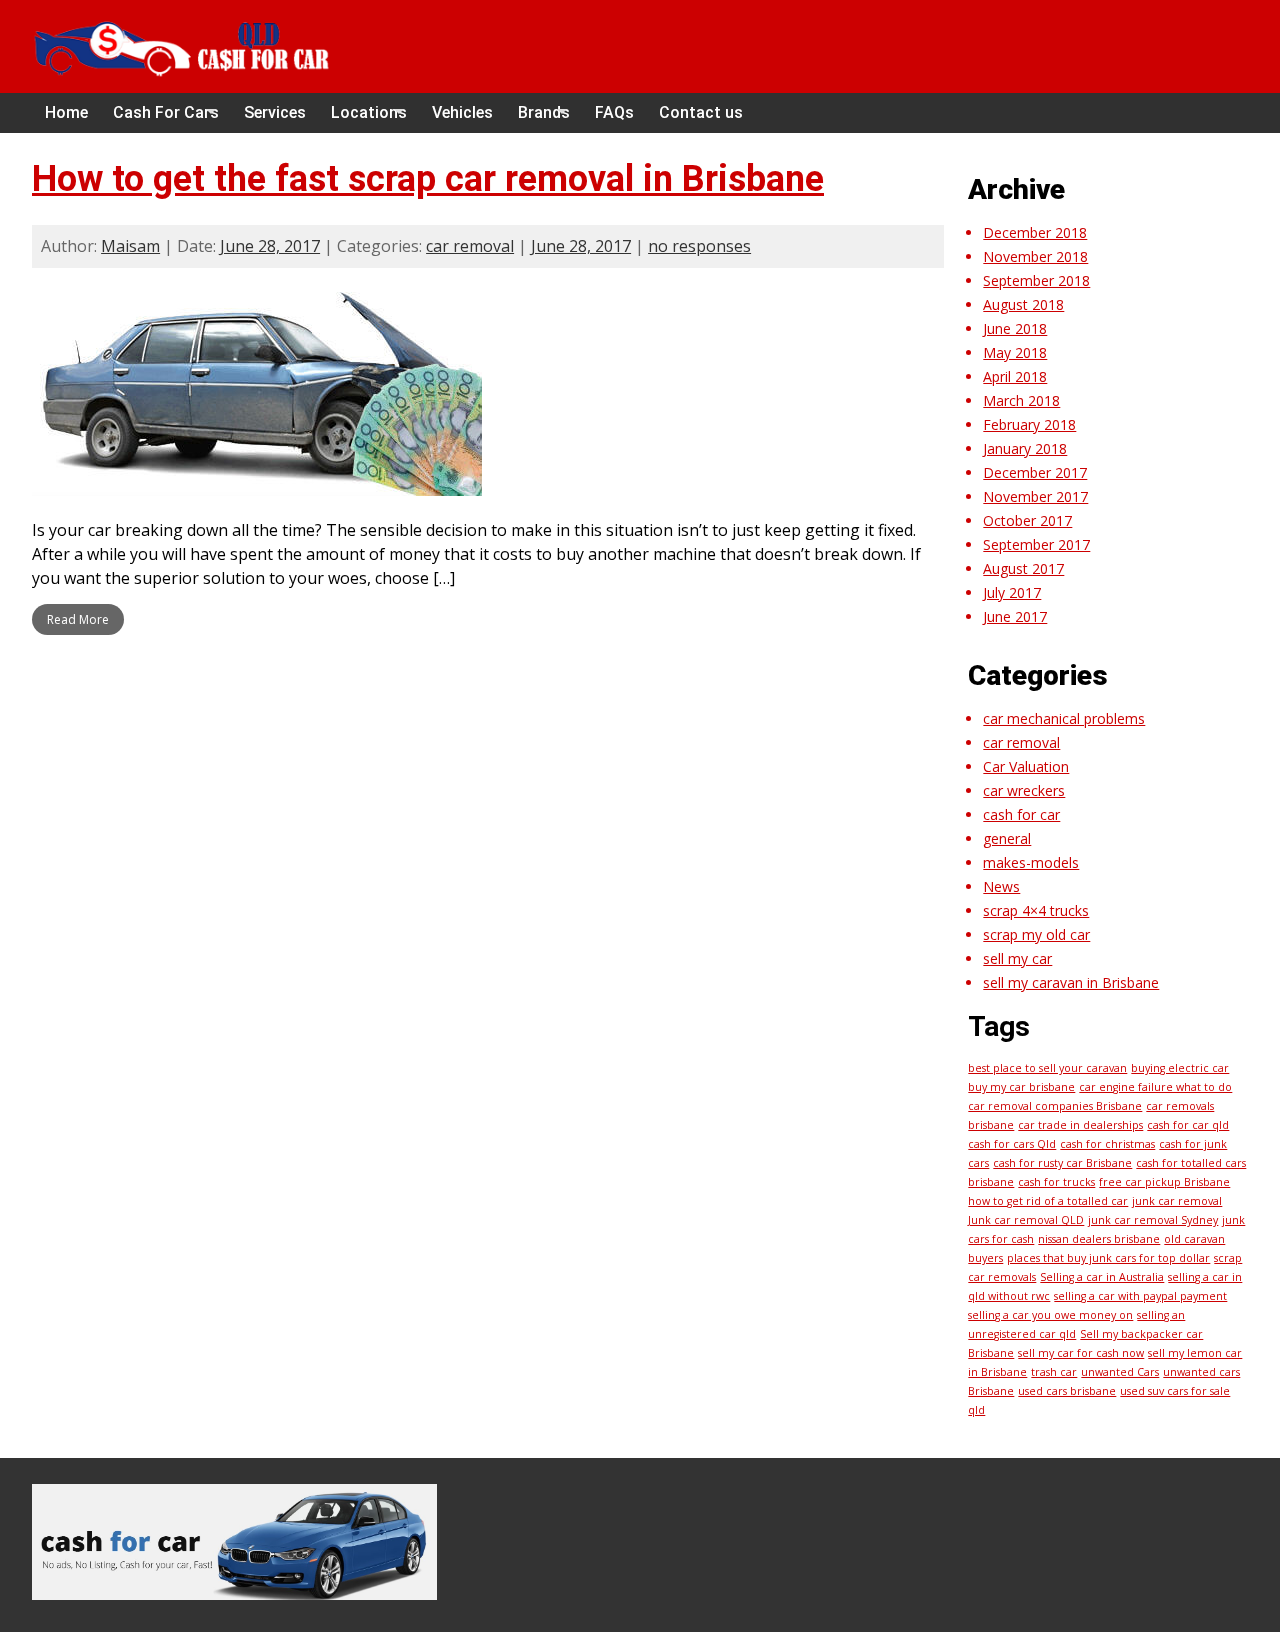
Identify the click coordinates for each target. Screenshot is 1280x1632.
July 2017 (1012, 592)
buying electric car (1180, 1068)
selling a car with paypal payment (1140, 1296)
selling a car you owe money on (1050, 1315)
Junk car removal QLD (1026, 1220)
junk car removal (1177, 1201)
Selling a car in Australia (1102, 1277)
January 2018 (1025, 448)
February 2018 (1029, 424)
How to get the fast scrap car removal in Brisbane (428, 179)
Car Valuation (1026, 766)
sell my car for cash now (1081, 1353)
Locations (369, 112)
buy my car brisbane (1021, 1087)
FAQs (614, 112)
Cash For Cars (166, 112)
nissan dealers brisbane (1099, 1239)
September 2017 (1036, 544)
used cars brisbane (1067, 1391)
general (1007, 838)
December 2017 (1035, 472)
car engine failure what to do (1155, 1087)
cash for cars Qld (1012, 1144)
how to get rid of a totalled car (1048, 1201)
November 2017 (1035, 496)
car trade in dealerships (1080, 1125)
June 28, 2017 (270, 246)
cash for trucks (1056, 1182)
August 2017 (1023, 568)
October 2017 (1027, 520)
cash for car (1021, 814)
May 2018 (1015, 352)
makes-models (1031, 862)
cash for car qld (1188, 1125)
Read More (78, 619)
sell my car (1017, 958)
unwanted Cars (1120, 1372)
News (1001, 886)
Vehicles (462, 112)
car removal (470, 246)
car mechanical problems (1064, 718)
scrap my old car (1036, 934)
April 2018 (1015, 376)
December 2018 (1035, 232)
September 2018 (1036, 280)
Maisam (130, 246)
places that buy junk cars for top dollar (1108, 1258)
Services (275, 112)
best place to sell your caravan (1047, 1068)
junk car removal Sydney (1153, 1220)
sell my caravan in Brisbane (1071, 982)
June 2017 (1015, 616)
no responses (699, 246)
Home (66, 112)
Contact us (701, 112)
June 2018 (1015, 328)
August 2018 (1023, 304)
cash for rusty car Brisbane (1062, 1163)
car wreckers (1024, 790)
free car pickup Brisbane (1164, 1182)
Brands (544, 112)
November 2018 (1035, 256)
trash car (1054, 1372)
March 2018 (1021, 400)
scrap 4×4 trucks (1036, 910)
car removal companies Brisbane (1055, 1106)
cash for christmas (1107, 1144)
